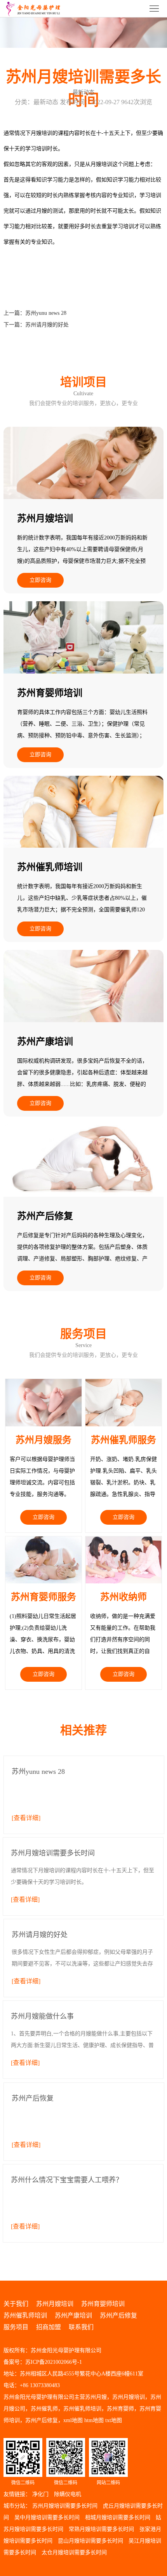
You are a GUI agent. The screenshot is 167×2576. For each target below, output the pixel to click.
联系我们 (81, 2327)
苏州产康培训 (73, 2315)
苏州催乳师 (44, 2409)
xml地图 (73, 2420)
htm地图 (94, 2420)
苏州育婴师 (120, 2409)
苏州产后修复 (118, 2315)
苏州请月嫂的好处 (47, 325)
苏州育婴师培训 (103, 2304)
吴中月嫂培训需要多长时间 (47, 2518)
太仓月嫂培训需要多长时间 (74, 2552)
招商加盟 (49, 2327)
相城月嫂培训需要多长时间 (118, 2518)
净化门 (40, 2494)
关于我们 (16, 2304)
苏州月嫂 (96, 2397)
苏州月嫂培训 (55, 2304)
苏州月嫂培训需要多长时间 (65, 2506)
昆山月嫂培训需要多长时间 (90, 2541)
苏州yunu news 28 (46, 313)
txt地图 (114, 2420)
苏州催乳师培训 (25, 2315)
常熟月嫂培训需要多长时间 (101, 2529)
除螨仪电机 (68, 2494)
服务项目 (16, 2327)
